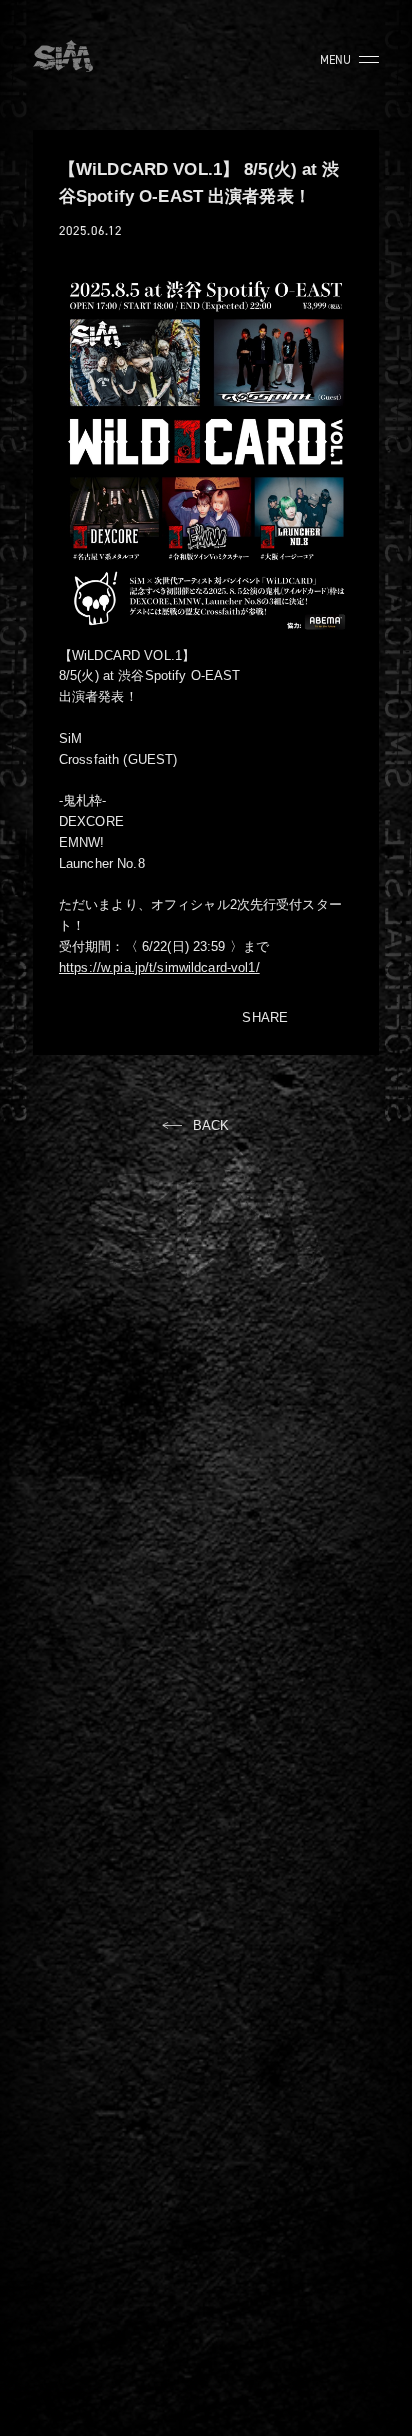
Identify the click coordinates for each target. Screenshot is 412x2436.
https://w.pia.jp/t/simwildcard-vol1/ (159, 967)
